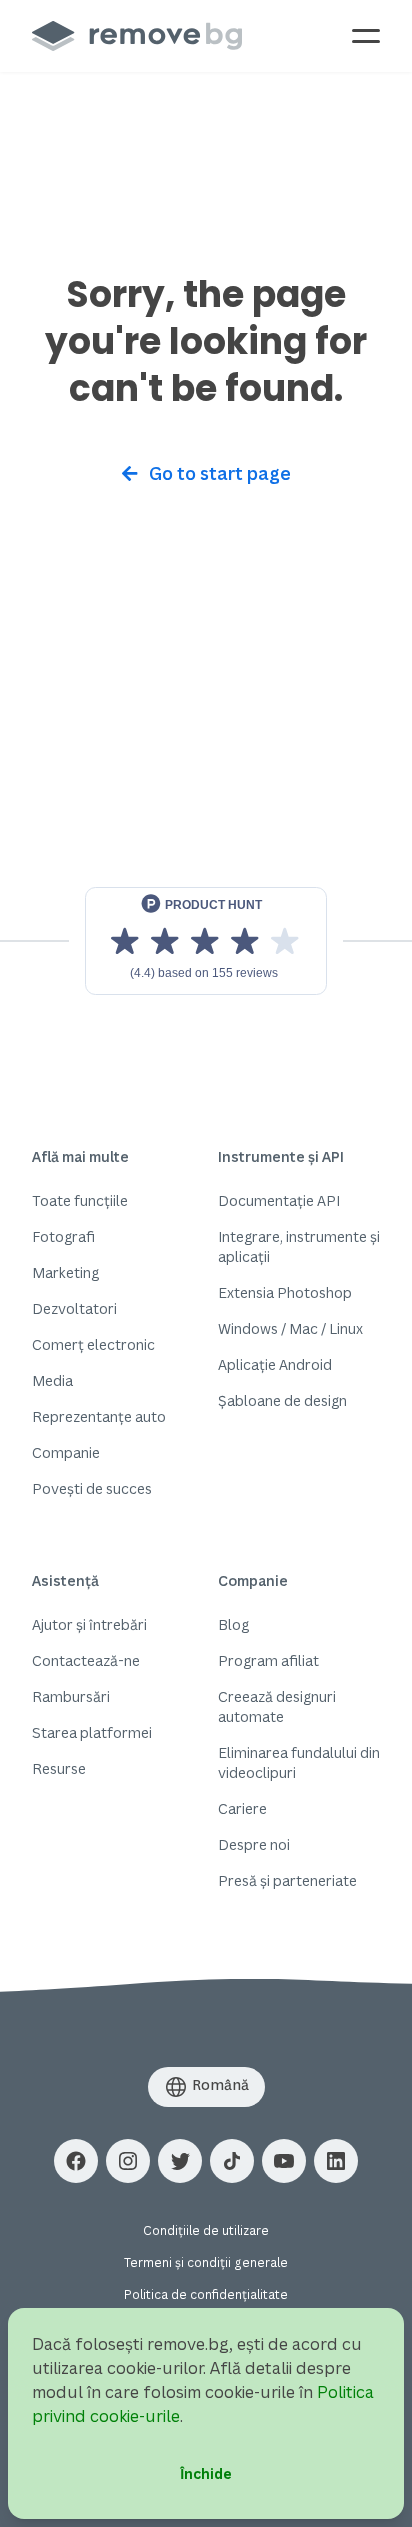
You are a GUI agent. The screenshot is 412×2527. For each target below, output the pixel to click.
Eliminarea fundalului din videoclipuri (299, 1762)
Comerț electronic (93, 1344)
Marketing (65, 1272)
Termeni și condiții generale (206, 2262)
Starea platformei (92, 1732)
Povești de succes (92, 1488)
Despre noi (254, 1844)
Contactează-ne (86, 1660)
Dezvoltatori (74, 1308)
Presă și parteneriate (287, 1880)
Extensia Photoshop (285, 1292)
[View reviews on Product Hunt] (206, 941)
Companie (66, 1452)
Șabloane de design (282, 1400)
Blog (233, 1624)
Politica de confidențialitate (206, 2294)
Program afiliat (268, 1660)
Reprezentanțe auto (99, 1416)
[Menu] (366, 36)
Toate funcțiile (80, 1200)
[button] (76, 2161)
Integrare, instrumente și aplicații (299, 1246)
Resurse (59, 1768)
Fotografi (63, 1236)
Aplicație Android (275, 1364)
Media (52, 1380)
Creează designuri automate (277, 1706)
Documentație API (279, 1200)
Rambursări (71, 1696)
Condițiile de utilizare (206, 2230)
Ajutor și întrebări (89, 1624)
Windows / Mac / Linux (290, 1328)
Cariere (242, 1808)
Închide (206, 2473)
